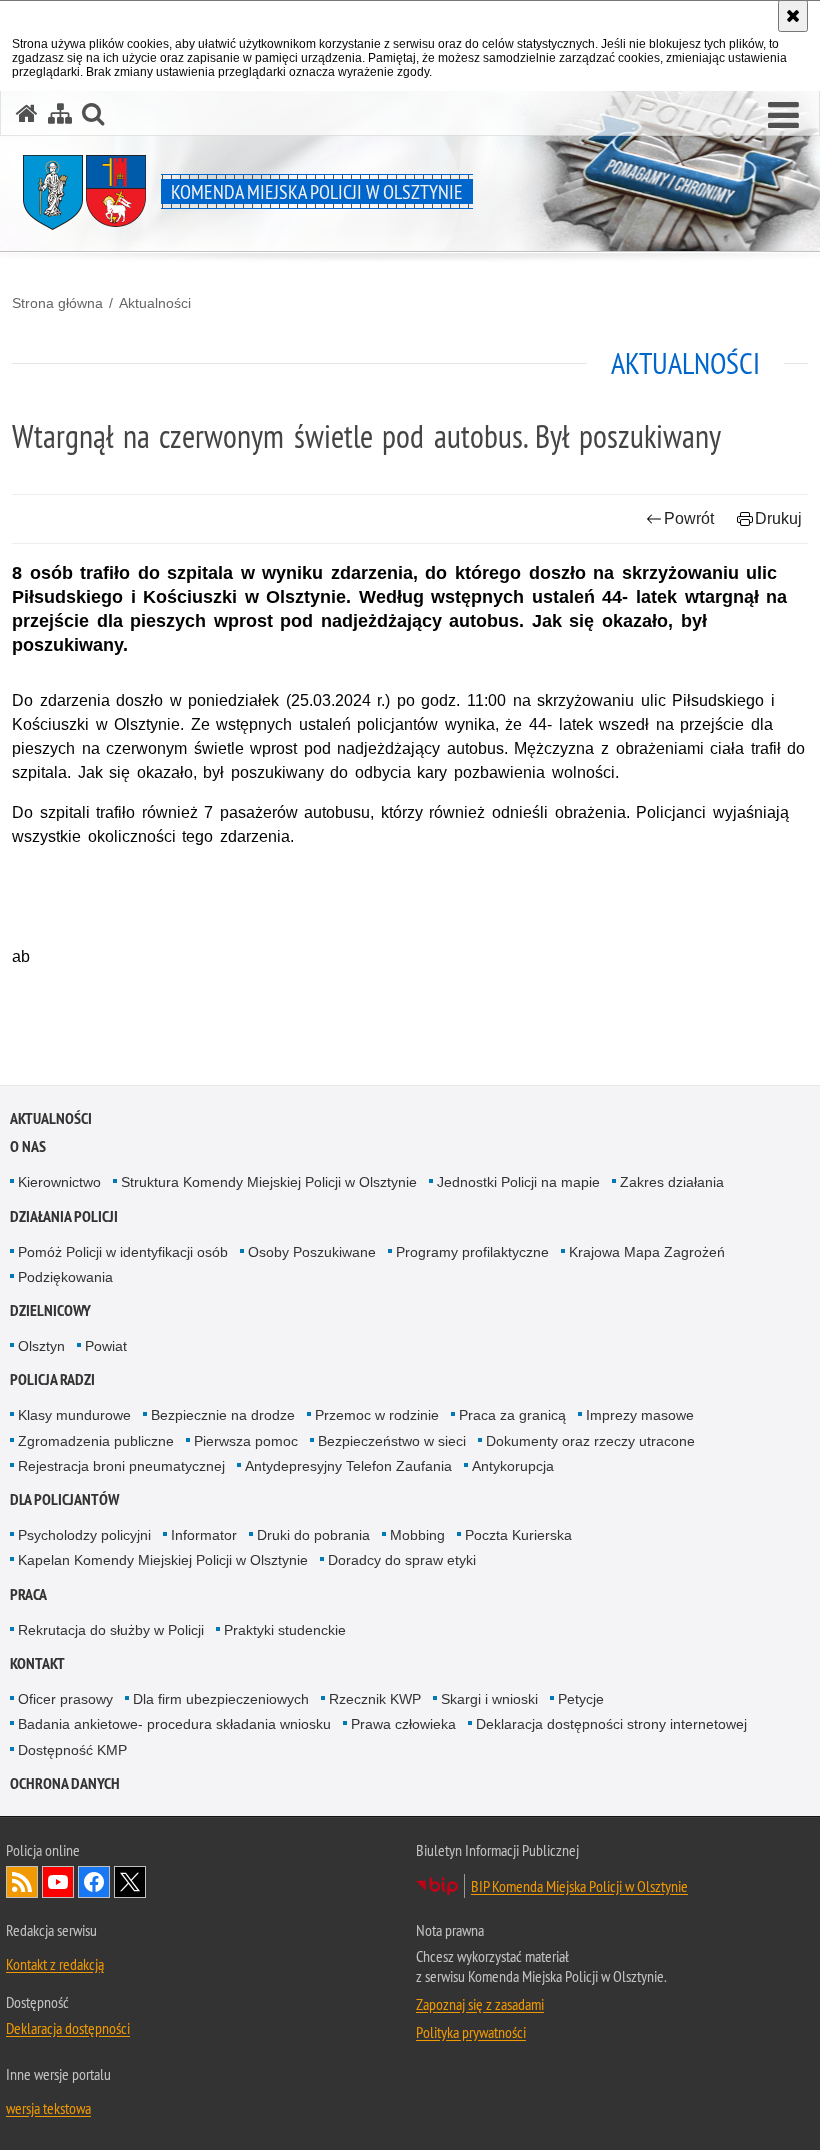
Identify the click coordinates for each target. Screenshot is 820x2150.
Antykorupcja (513, 1466)
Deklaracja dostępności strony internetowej (611, 1724)
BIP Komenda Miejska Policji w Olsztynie (579, 1886)
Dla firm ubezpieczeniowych (221, 1699)
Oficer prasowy (65, 1699)
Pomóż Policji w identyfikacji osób (123, 1252)
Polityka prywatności (471, 2032)
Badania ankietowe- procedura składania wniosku (174, 1724)
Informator (204, 1535)
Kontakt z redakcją (55, 1964)
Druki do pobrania (313, 1535)
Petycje (581, 1699)
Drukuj (778, 518)
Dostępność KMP (72, 1750)
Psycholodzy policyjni (84, 1535)
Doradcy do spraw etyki (402, 1560)
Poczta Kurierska (518, 1535)
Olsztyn (41, 1346)
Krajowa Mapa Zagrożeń (647, 1252)
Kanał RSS (22, 1882)
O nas (28, 1146)
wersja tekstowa (48, 2108)
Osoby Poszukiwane (312, 1252)
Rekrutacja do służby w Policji (111, 1630)
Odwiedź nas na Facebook (94, 1882)
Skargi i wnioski (489, 1699)
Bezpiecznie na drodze (223, 1415)
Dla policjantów (64, 1499)
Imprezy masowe (640, 1415)
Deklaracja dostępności (68, 2028)
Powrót (689, 518)
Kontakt (37, 1663)
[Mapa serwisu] (60, 113)
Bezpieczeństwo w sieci (392, 1441)
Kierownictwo (59, 1182)
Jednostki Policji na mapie (518, 1182)
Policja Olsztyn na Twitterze (130, 1882)
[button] (783, 116)
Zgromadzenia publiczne (96, 1441)
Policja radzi (52, 1379)
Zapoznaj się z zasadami (480, 2004)
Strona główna (57, 303)
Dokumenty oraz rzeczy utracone (590, 1441)
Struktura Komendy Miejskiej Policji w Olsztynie (269, 1182)
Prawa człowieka (403, 1724)
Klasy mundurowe (74, 1415)
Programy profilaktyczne (472, 1252)
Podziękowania (65, 1277)
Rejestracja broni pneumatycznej (121, 1466)
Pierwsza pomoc (246, 1441)
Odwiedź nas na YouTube (58, 1882)
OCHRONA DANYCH (65, 1783)
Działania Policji (64, 1216)
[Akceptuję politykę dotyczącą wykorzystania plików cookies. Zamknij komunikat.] (793, 16)
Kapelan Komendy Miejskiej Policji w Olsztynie (163, 1560)
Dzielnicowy (50, 1310)
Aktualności (155, 303)
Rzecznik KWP (375, 1699)
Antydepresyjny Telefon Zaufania (348, 1466)
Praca (28, 1594)
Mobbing (417, 1535)
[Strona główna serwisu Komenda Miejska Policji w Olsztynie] (27, 113)
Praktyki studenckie (285, 1630)
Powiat (106, 1346)
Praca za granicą (512, 1415)
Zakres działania (672, 1182)
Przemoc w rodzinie (377, 1415)
